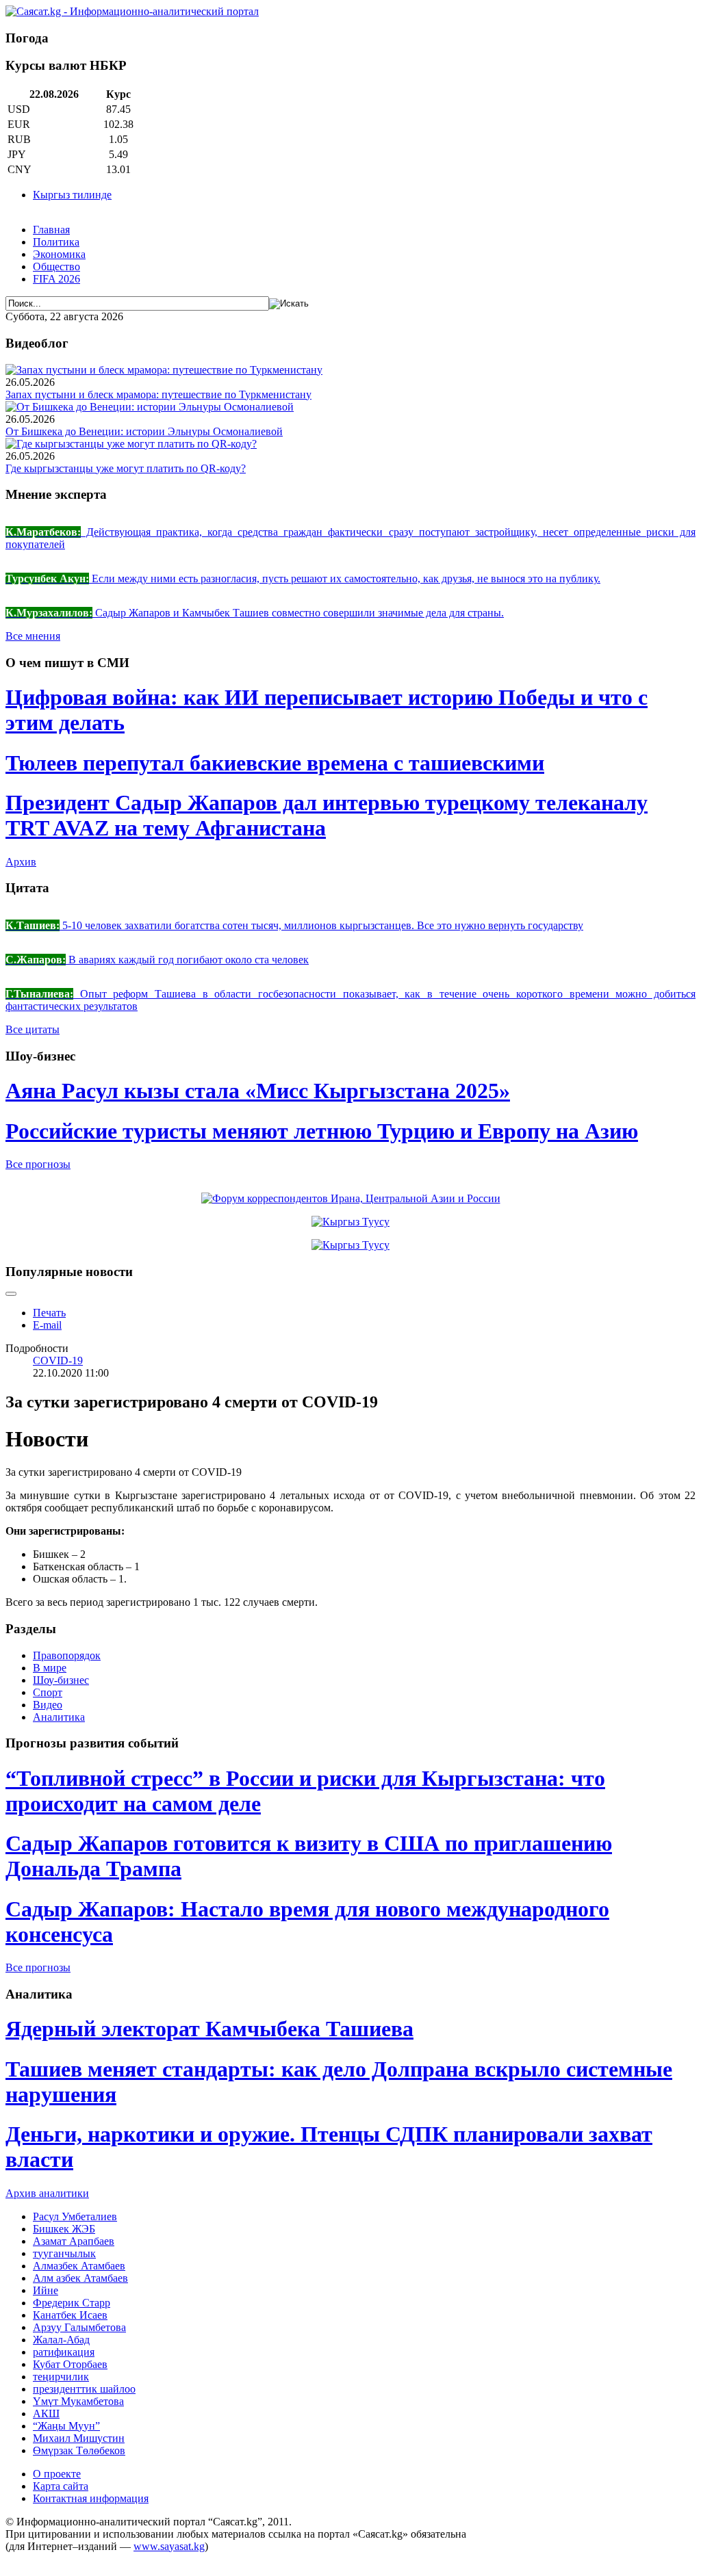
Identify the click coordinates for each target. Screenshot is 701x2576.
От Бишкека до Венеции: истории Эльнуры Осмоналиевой (144, 431)
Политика (56, 242)
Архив (21, 862)
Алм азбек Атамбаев (80, 2278)
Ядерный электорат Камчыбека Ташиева (209, 2029)
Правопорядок (67, 1655)
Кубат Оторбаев (70, 2364)
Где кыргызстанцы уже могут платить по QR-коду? (126, 468)
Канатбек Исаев (70, 2315)
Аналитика (59, 1717)
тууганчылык (64, 2253)
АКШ (46, 2414)
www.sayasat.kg (169, 2546)
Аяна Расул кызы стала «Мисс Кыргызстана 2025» (258, 1091)
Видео (48, 1705)
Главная (51, 230)
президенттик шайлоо (84, 2389)
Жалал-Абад (61, 2340)
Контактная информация (91, 2498)
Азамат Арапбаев (74, 2241)
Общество (56, 266)
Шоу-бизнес (61, 1680)
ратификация (64, 2352)
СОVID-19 (58, 1361)
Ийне (46, 2290)
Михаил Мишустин (79, 2438)
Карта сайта (61, 2486)
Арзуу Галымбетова (79, 2327)
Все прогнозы (38, 1164)
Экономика (59, 254)
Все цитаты (33, 1029)
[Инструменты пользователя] (11, 1294)
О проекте (57, 2474)
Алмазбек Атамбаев (79, 2266)
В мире (50, 1668)
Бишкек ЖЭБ (64, 2229)
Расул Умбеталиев (75, 2216)
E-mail (47, 1325)
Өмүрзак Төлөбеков (79, 2450)
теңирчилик (61, 2377)
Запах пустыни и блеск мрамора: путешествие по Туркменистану (158, 394)
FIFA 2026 (56, 279)
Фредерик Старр (72, 2303)
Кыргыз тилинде (72, 195)
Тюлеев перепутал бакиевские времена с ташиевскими (275, 763)
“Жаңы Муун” (66, 2426)
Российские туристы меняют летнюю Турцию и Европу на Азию (322, 1131)
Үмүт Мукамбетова (78, 2401)
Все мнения (33, 636)
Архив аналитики (47, 2193)
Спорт (48, 1692)
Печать (49, 1313)
